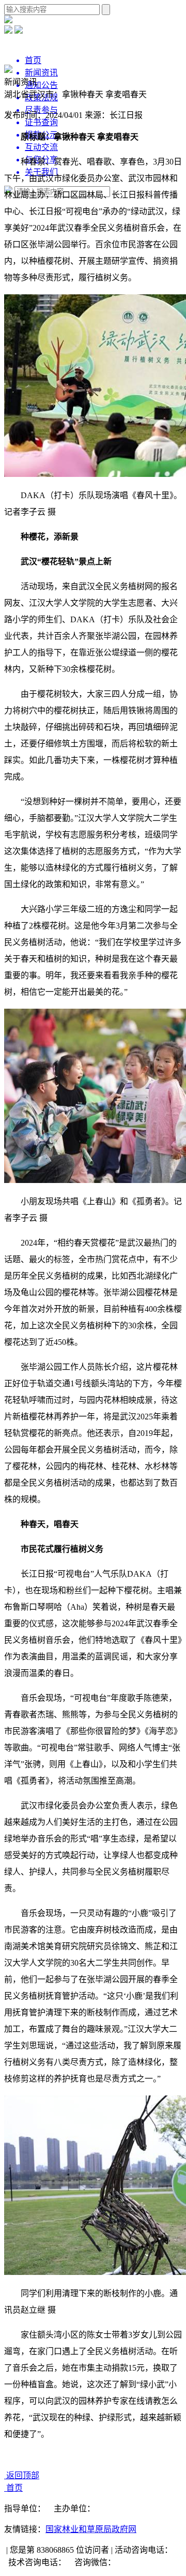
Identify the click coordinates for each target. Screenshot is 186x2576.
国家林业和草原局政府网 (91, 2529)
